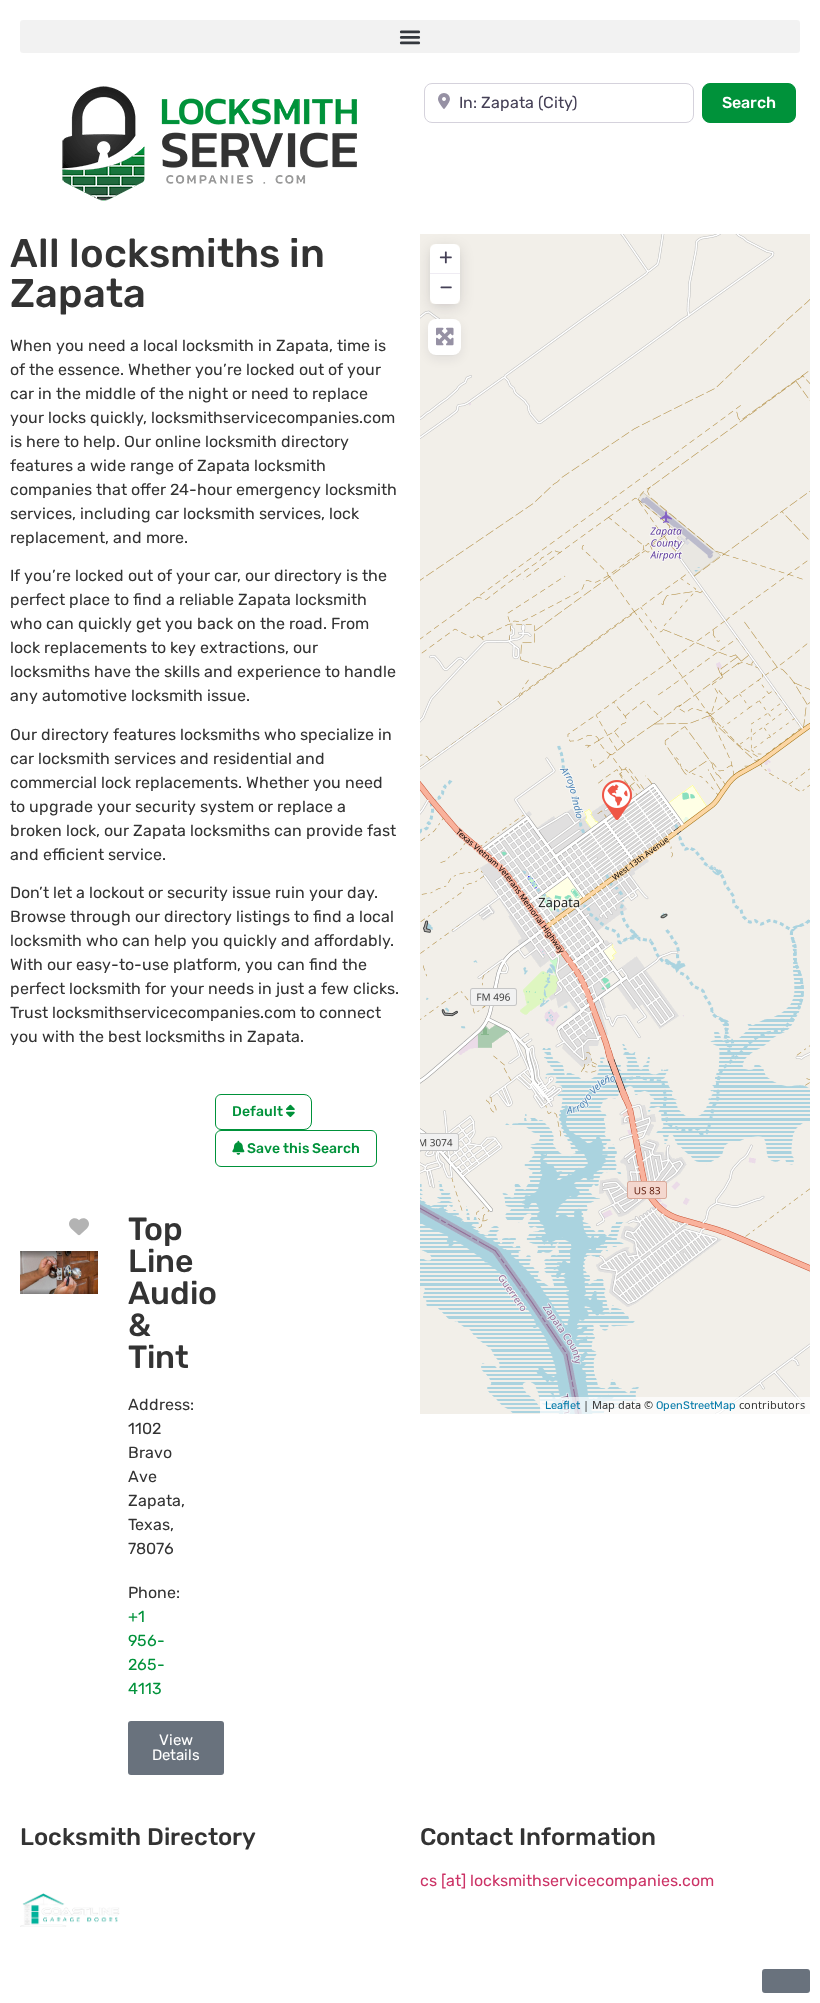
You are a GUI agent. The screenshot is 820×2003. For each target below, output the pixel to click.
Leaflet (562, 1405)
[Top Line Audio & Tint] (616, 799)
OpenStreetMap (696, 1405)
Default (259, 1111)
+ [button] (446, 257)
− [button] (446, 287)
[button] (410, 36)
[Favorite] (79, 1227)
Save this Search (302, 1148)
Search (759, 102)
